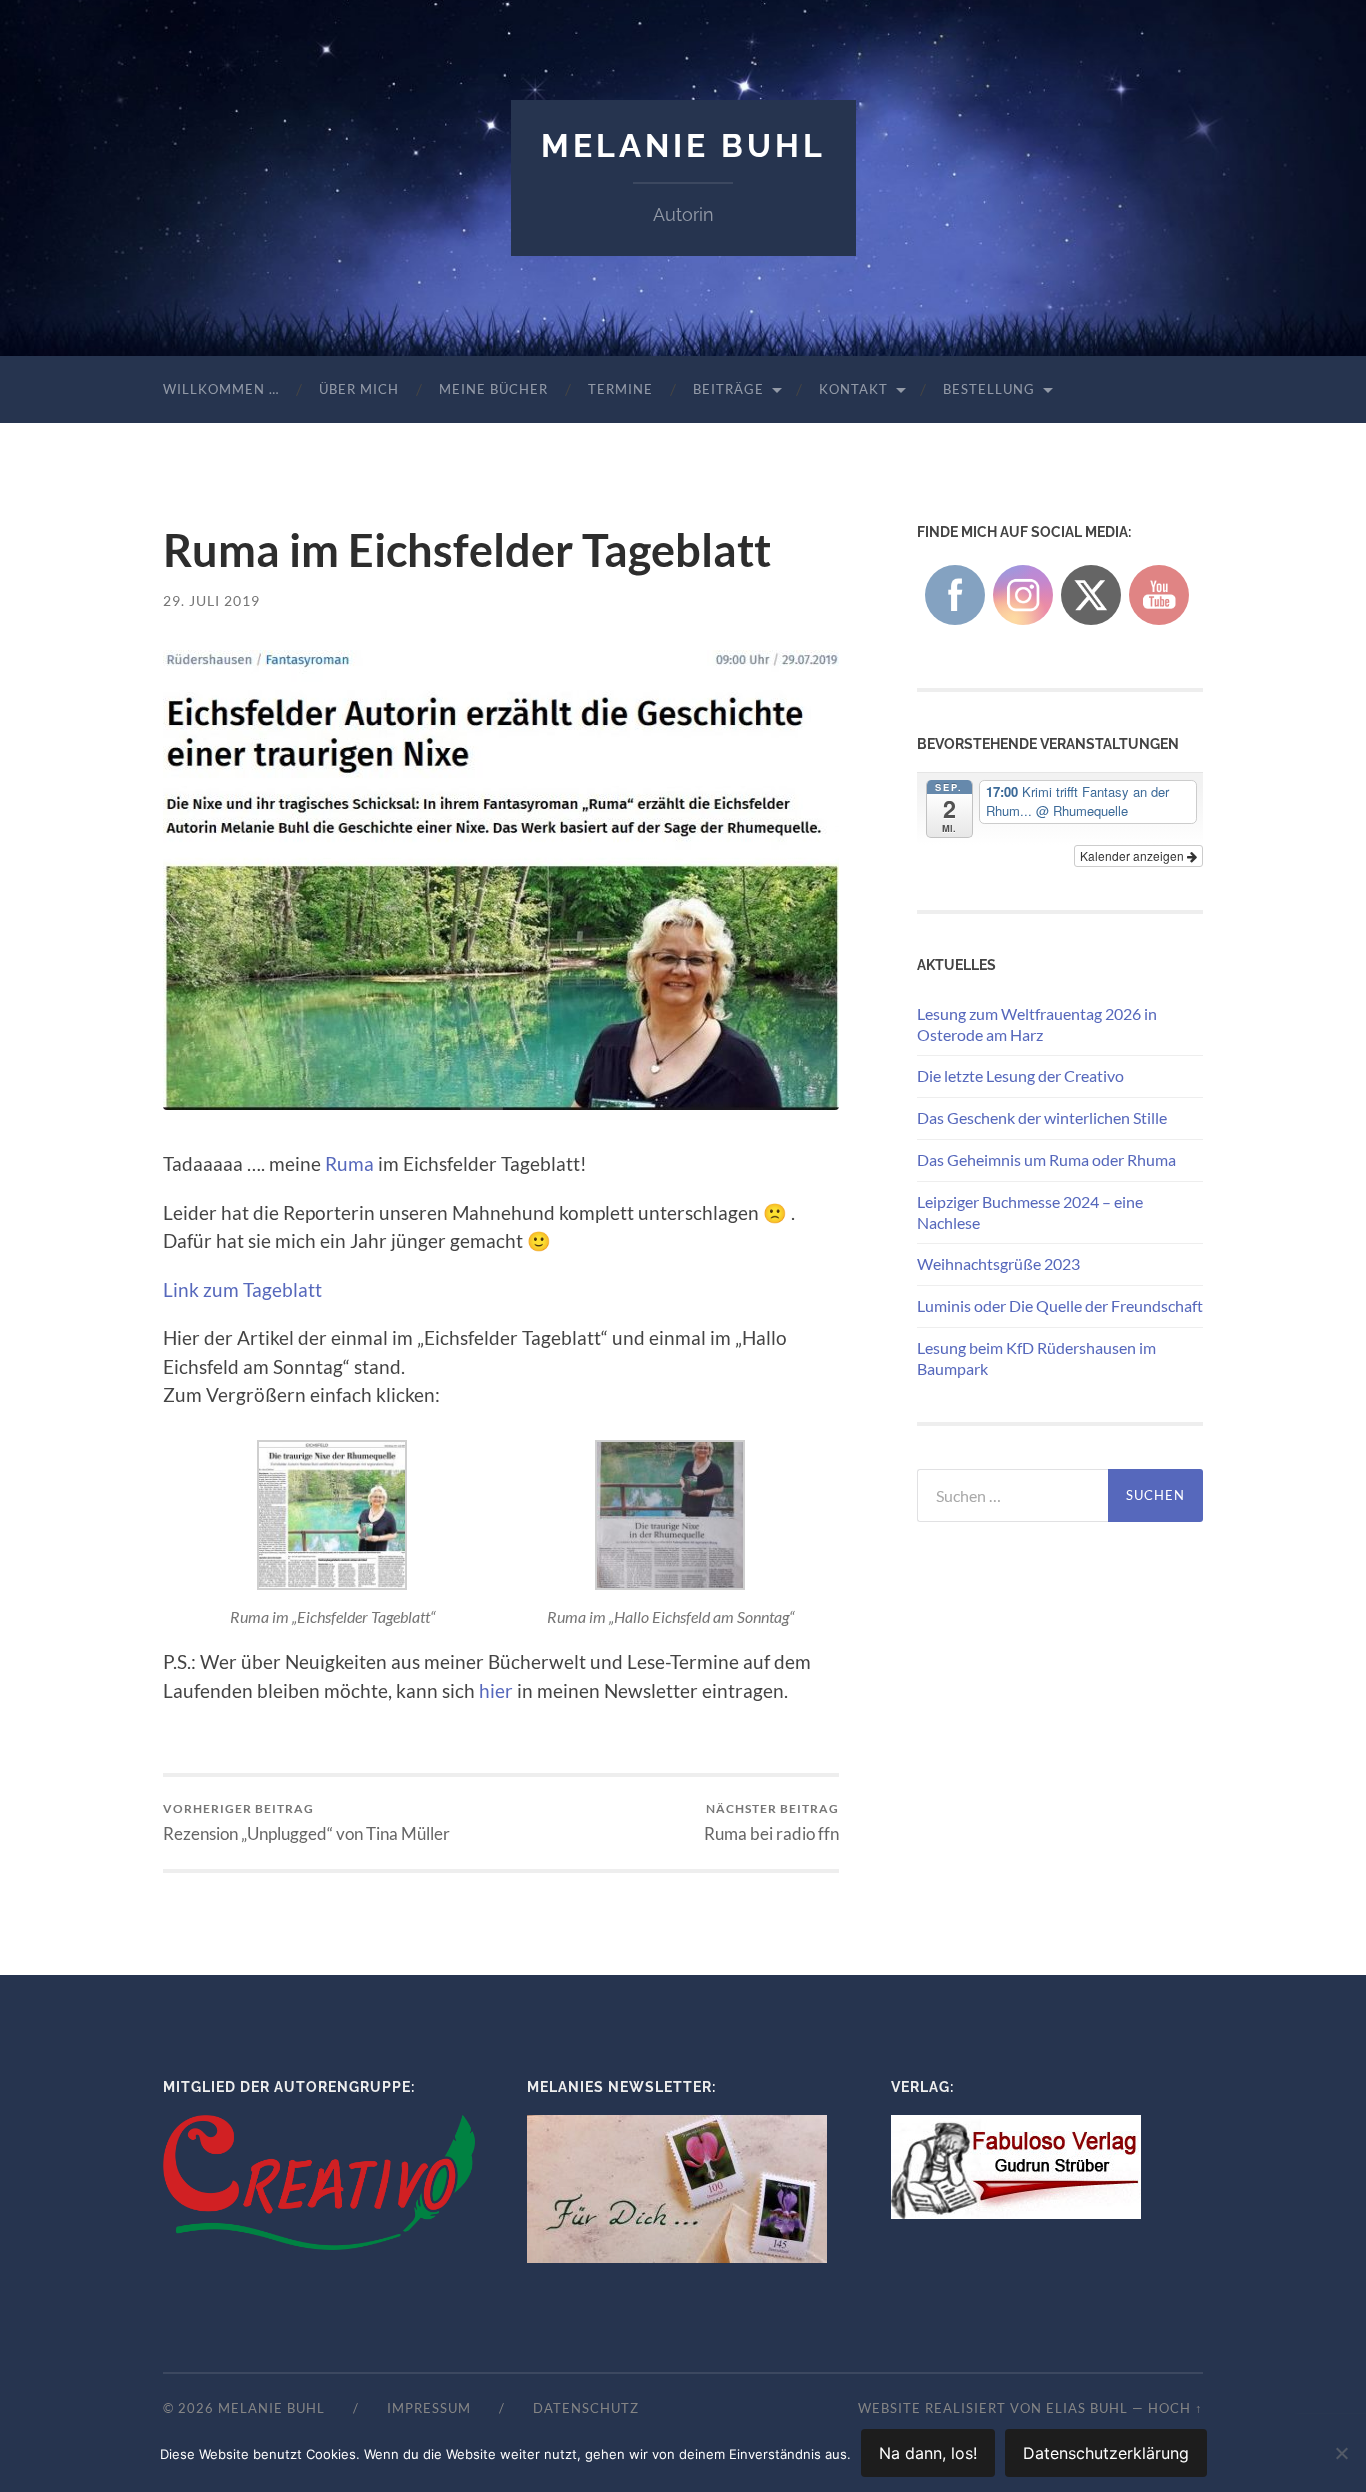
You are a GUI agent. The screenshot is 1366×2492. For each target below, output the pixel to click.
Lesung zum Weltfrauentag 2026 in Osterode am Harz (1037, 1024)
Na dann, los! (928, 2453)
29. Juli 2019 (211, 600)
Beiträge (728, 389)
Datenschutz (586, 2408)
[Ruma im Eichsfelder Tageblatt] (501, 880)
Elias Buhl (1087, 2408)
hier (496, 1690)
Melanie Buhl (683, 145)
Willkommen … (221, 389)
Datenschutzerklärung (1106, 2453)
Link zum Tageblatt (242, 1289)
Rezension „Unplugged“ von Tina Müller (306, 1822)
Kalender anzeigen (1133, 855)
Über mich (359, 389)
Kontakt (853, 389)
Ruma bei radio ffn (771, 1822)
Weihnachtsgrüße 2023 (998, 1263)
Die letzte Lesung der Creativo (1020, 1075)
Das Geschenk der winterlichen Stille (1042, 1117)
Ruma (349, 1163)
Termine (620, 389)
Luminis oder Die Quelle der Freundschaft (1060, 1305)
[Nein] (1341, 2453)
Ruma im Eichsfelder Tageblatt (467, 550)
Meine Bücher (493, 389)
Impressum (429, 2408)
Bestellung (989, 389)
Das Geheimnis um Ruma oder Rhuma (1046, 1159)
